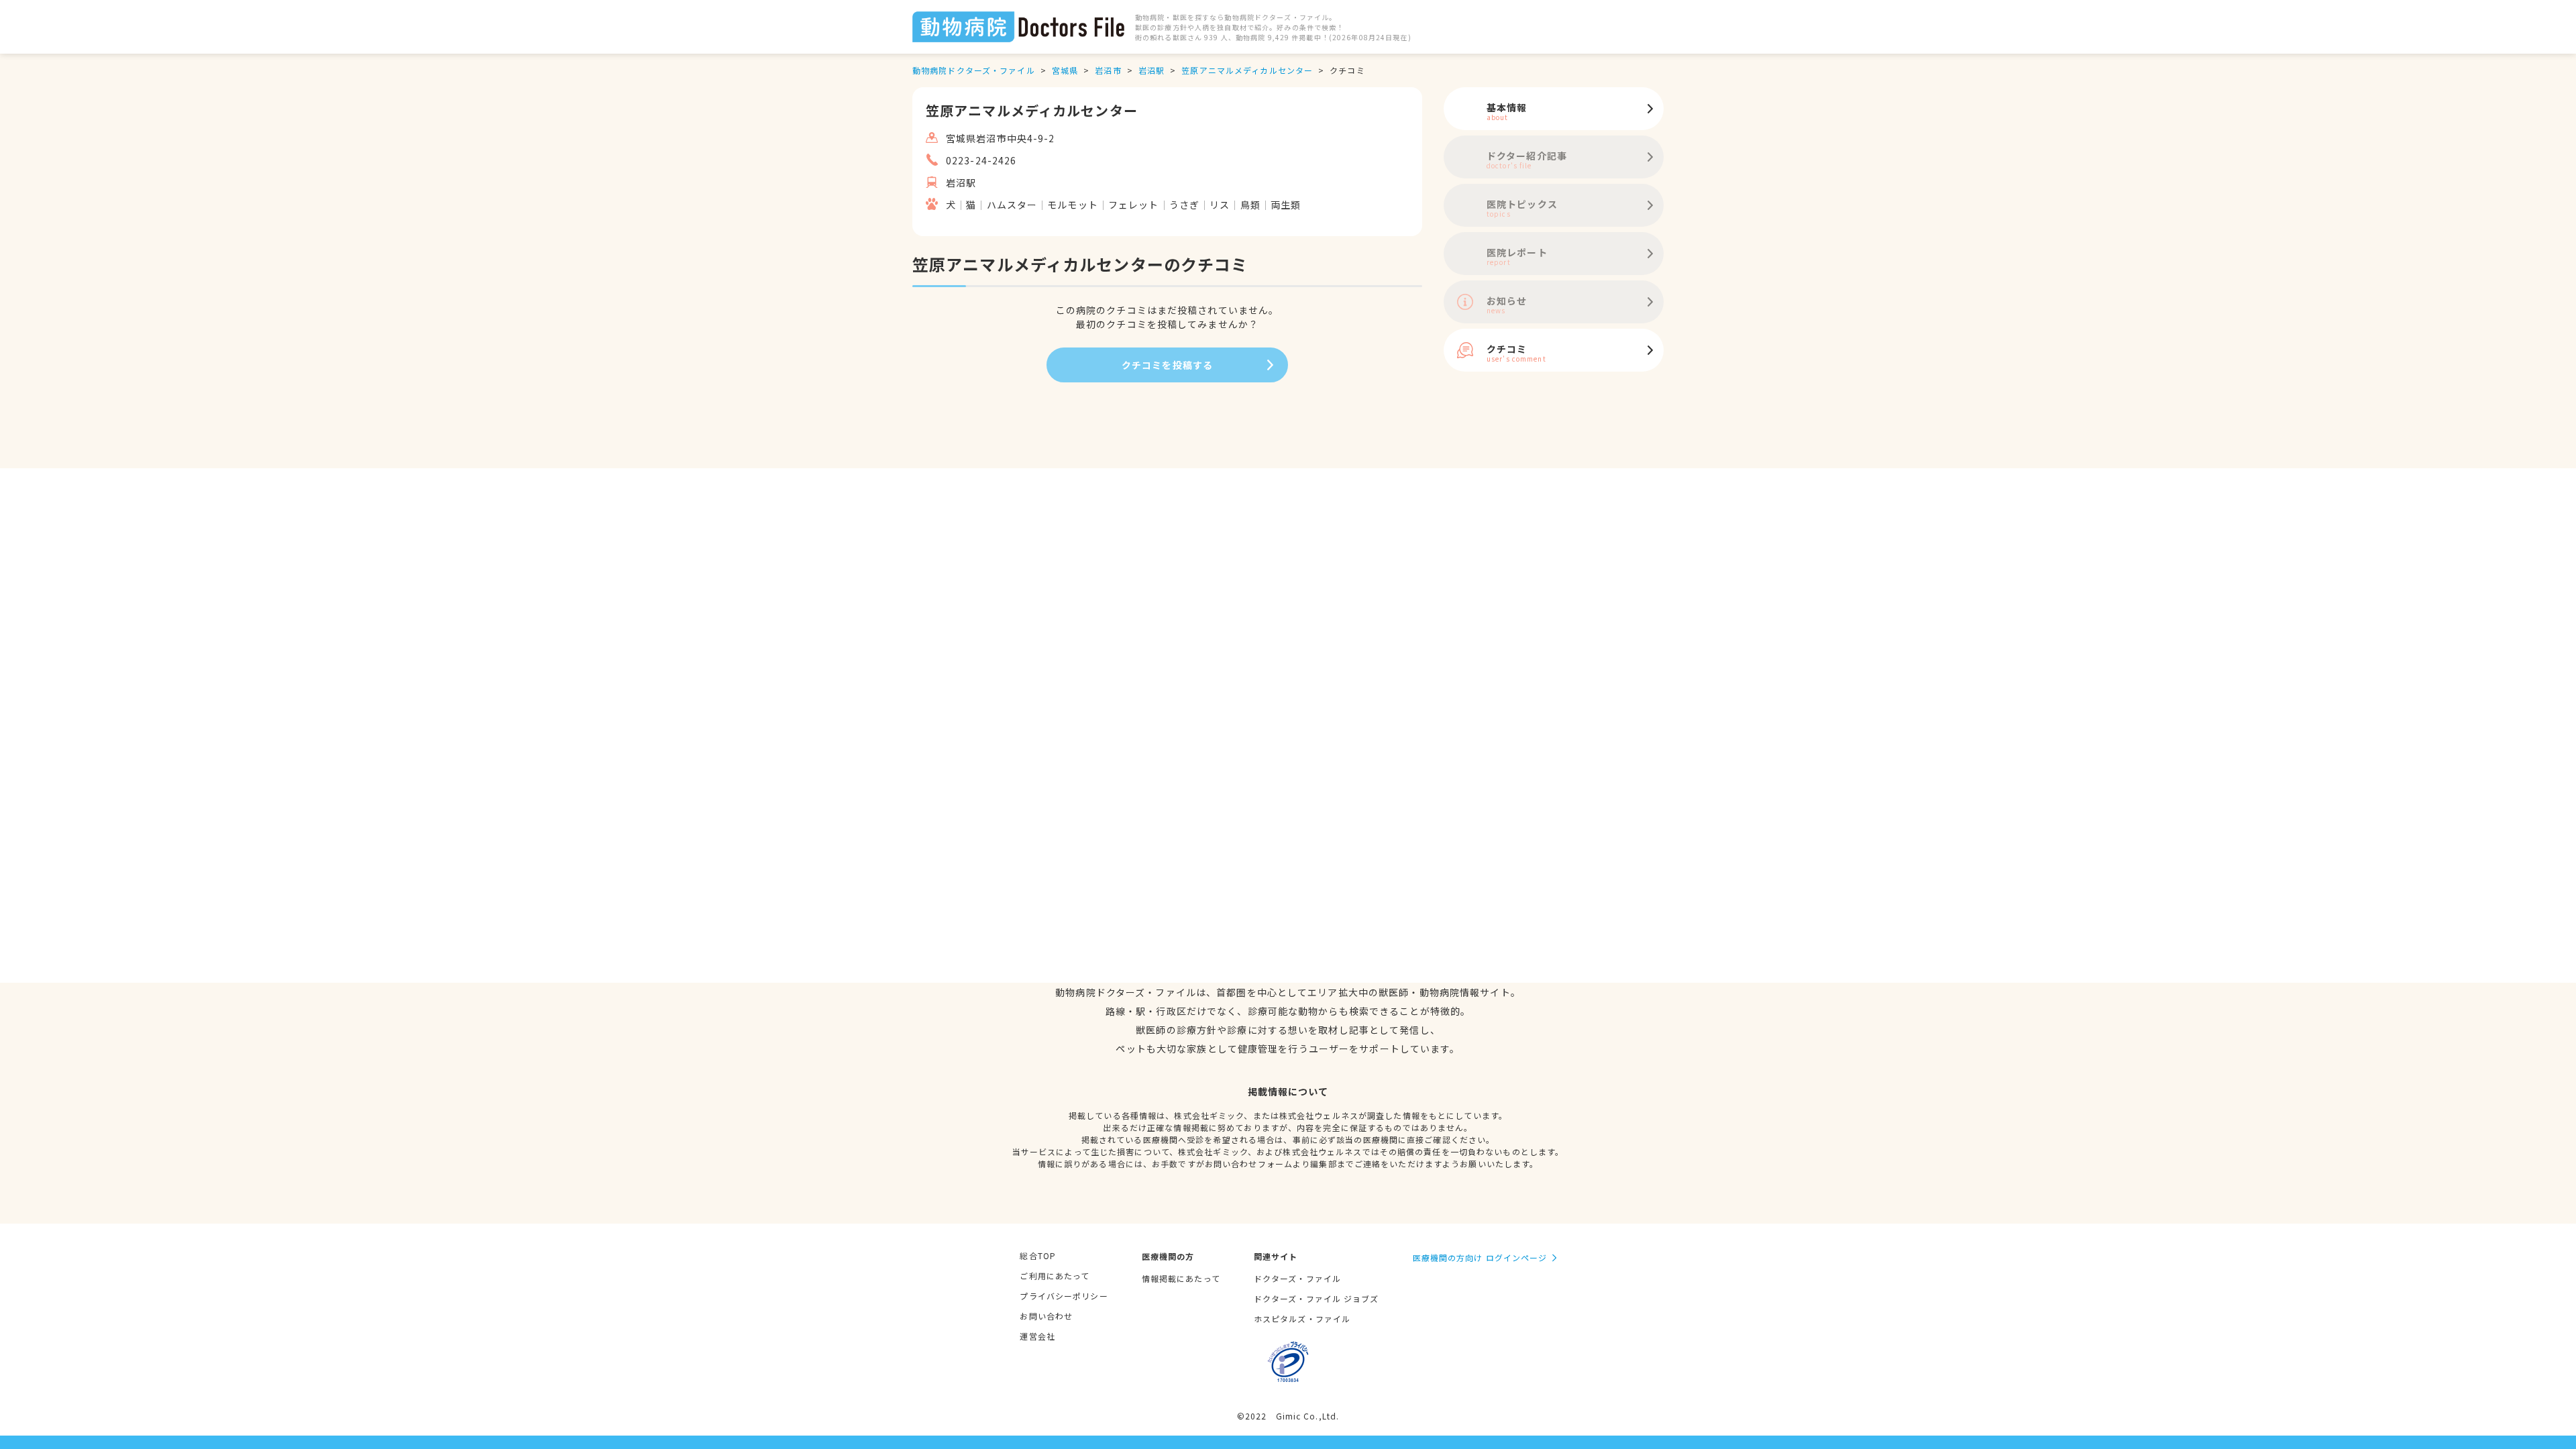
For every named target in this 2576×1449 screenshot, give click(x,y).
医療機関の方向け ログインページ (1480, 1257)
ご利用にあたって (1055, 1276)
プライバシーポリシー (1064, 1296)
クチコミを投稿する (1167, 365)
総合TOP (1038, 1255)
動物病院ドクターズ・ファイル (974, 70)
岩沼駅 (1151, 70)
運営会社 (1037, 1336)
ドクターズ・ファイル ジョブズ (1317, 1298)
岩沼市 (1108, 70)
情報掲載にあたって (1181, 1278)
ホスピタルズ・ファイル (1302, 1319)
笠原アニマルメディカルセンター (1247, 70)
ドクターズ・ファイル (1297, 1278)
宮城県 (1065, 70)
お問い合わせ (1046, 1316)
